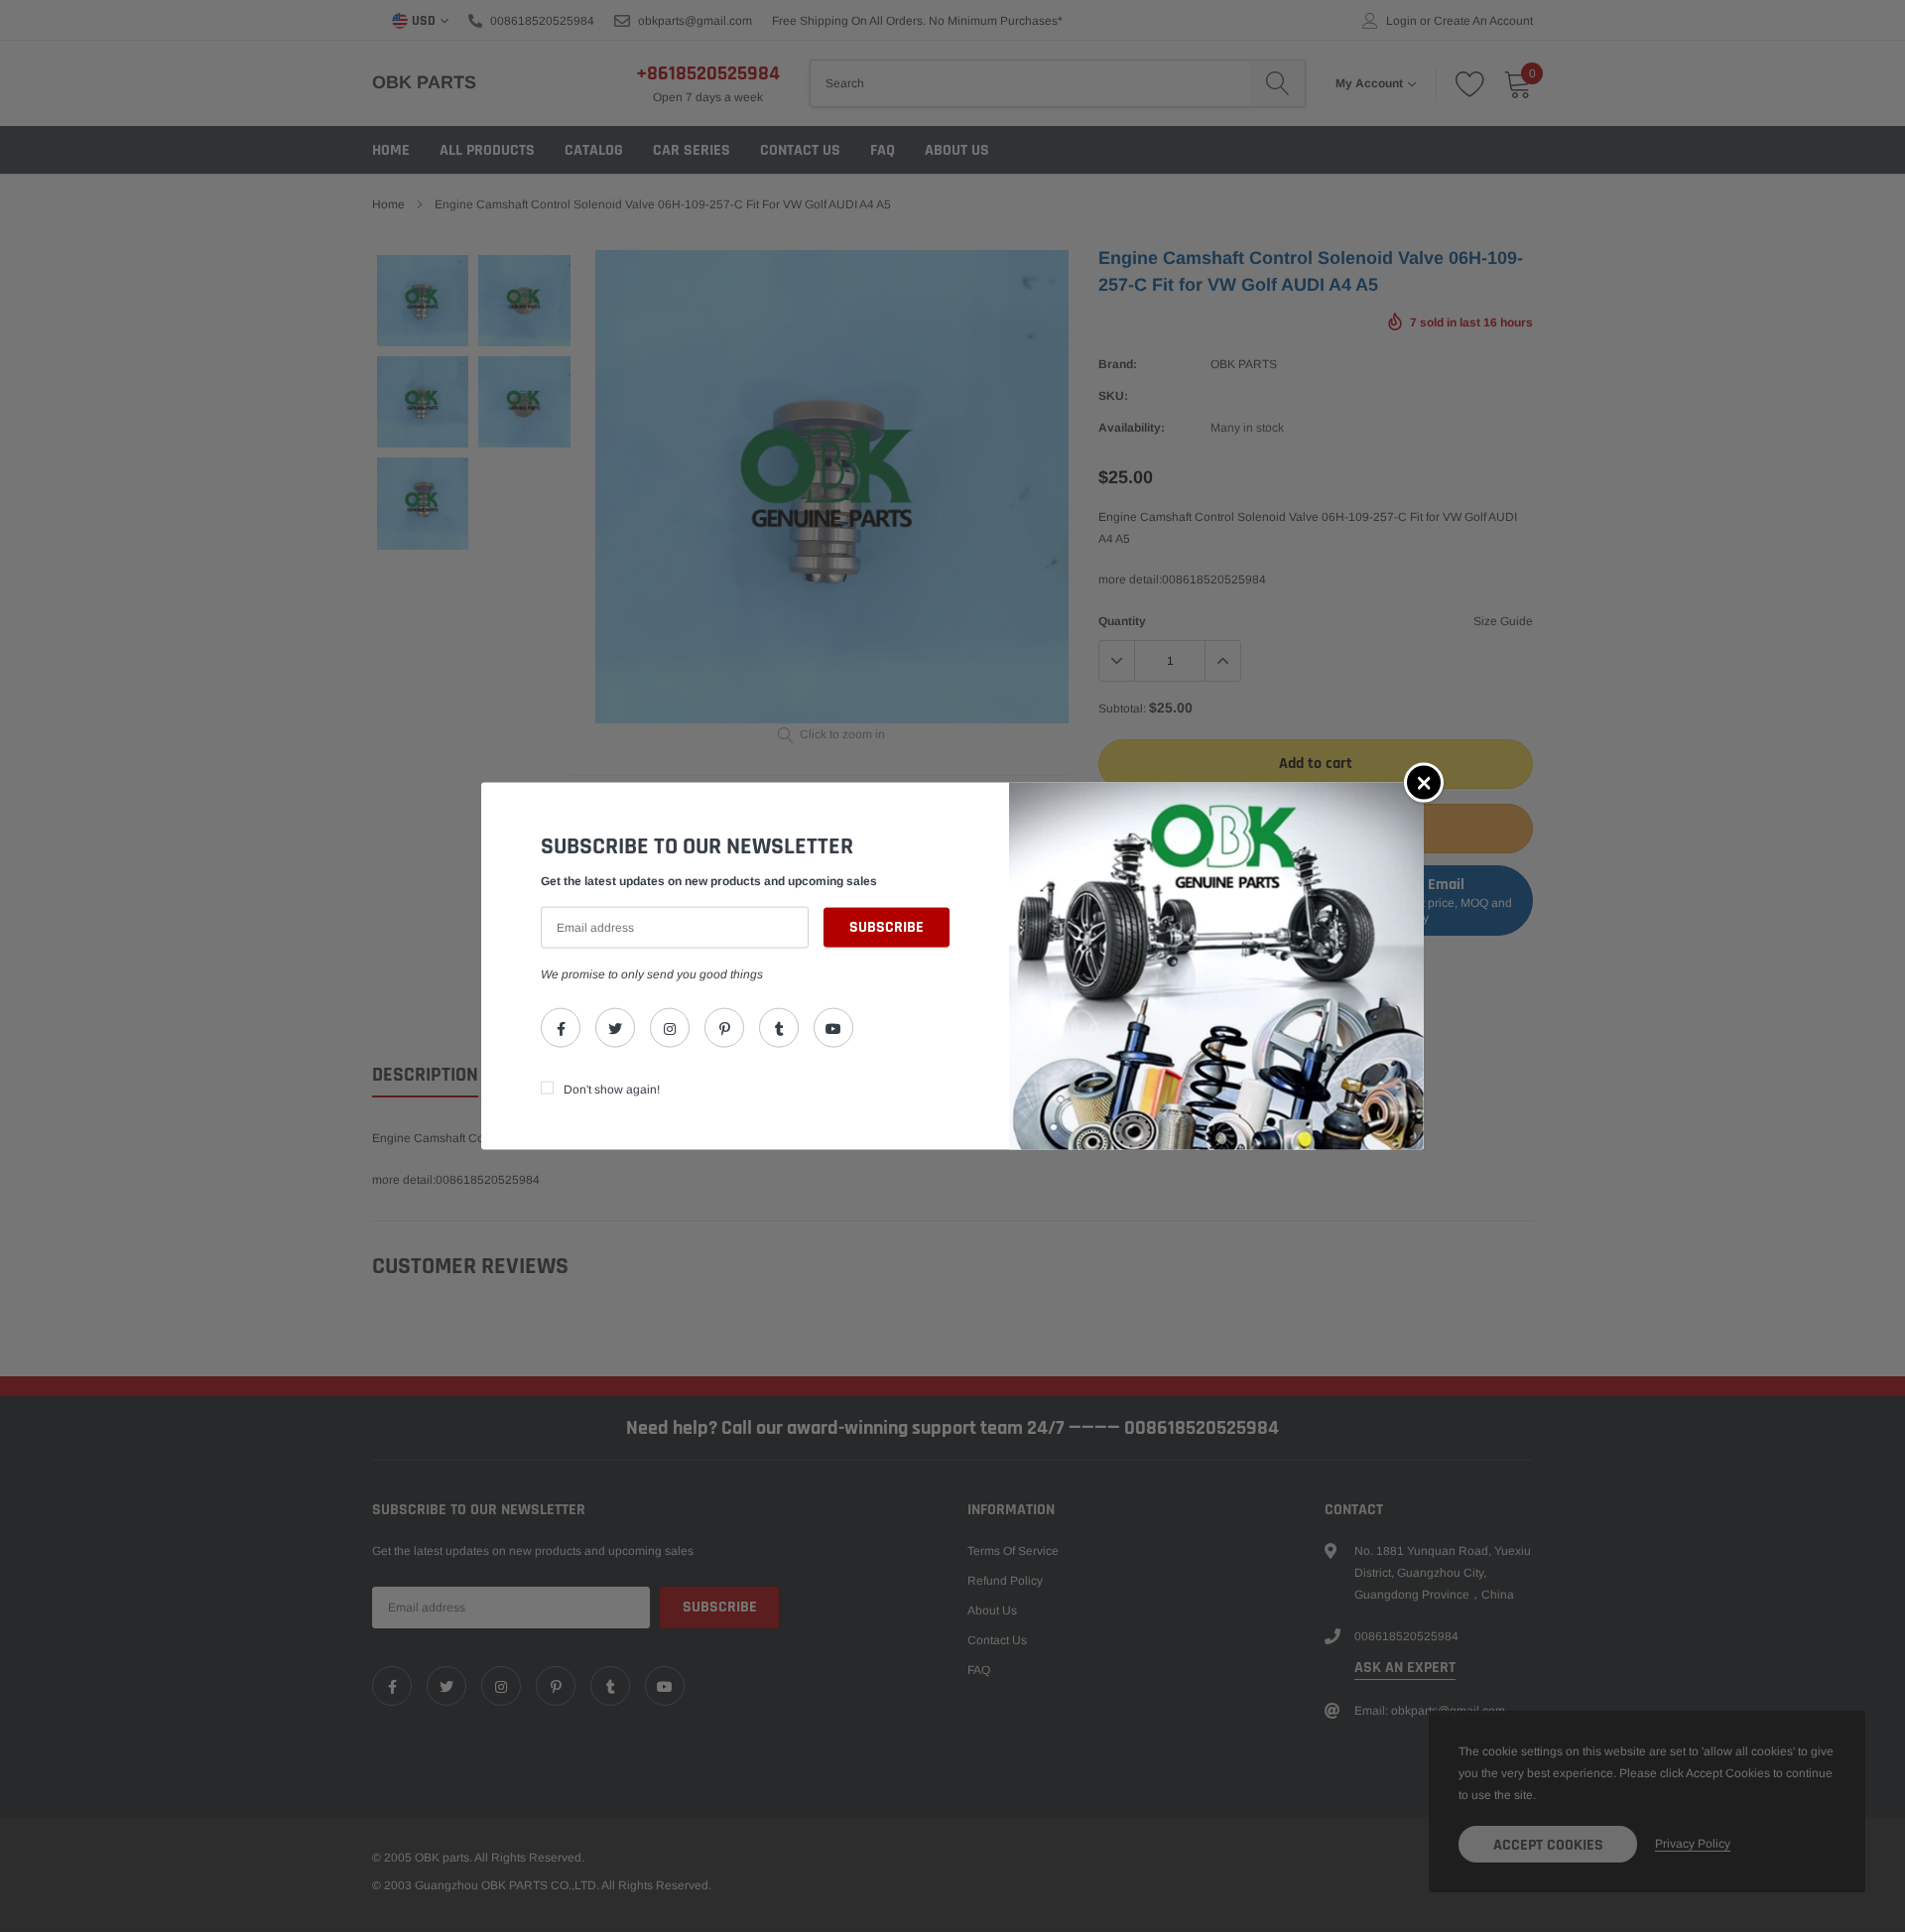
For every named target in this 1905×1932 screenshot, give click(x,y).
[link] (561, 1028)
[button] (1424, 782)
